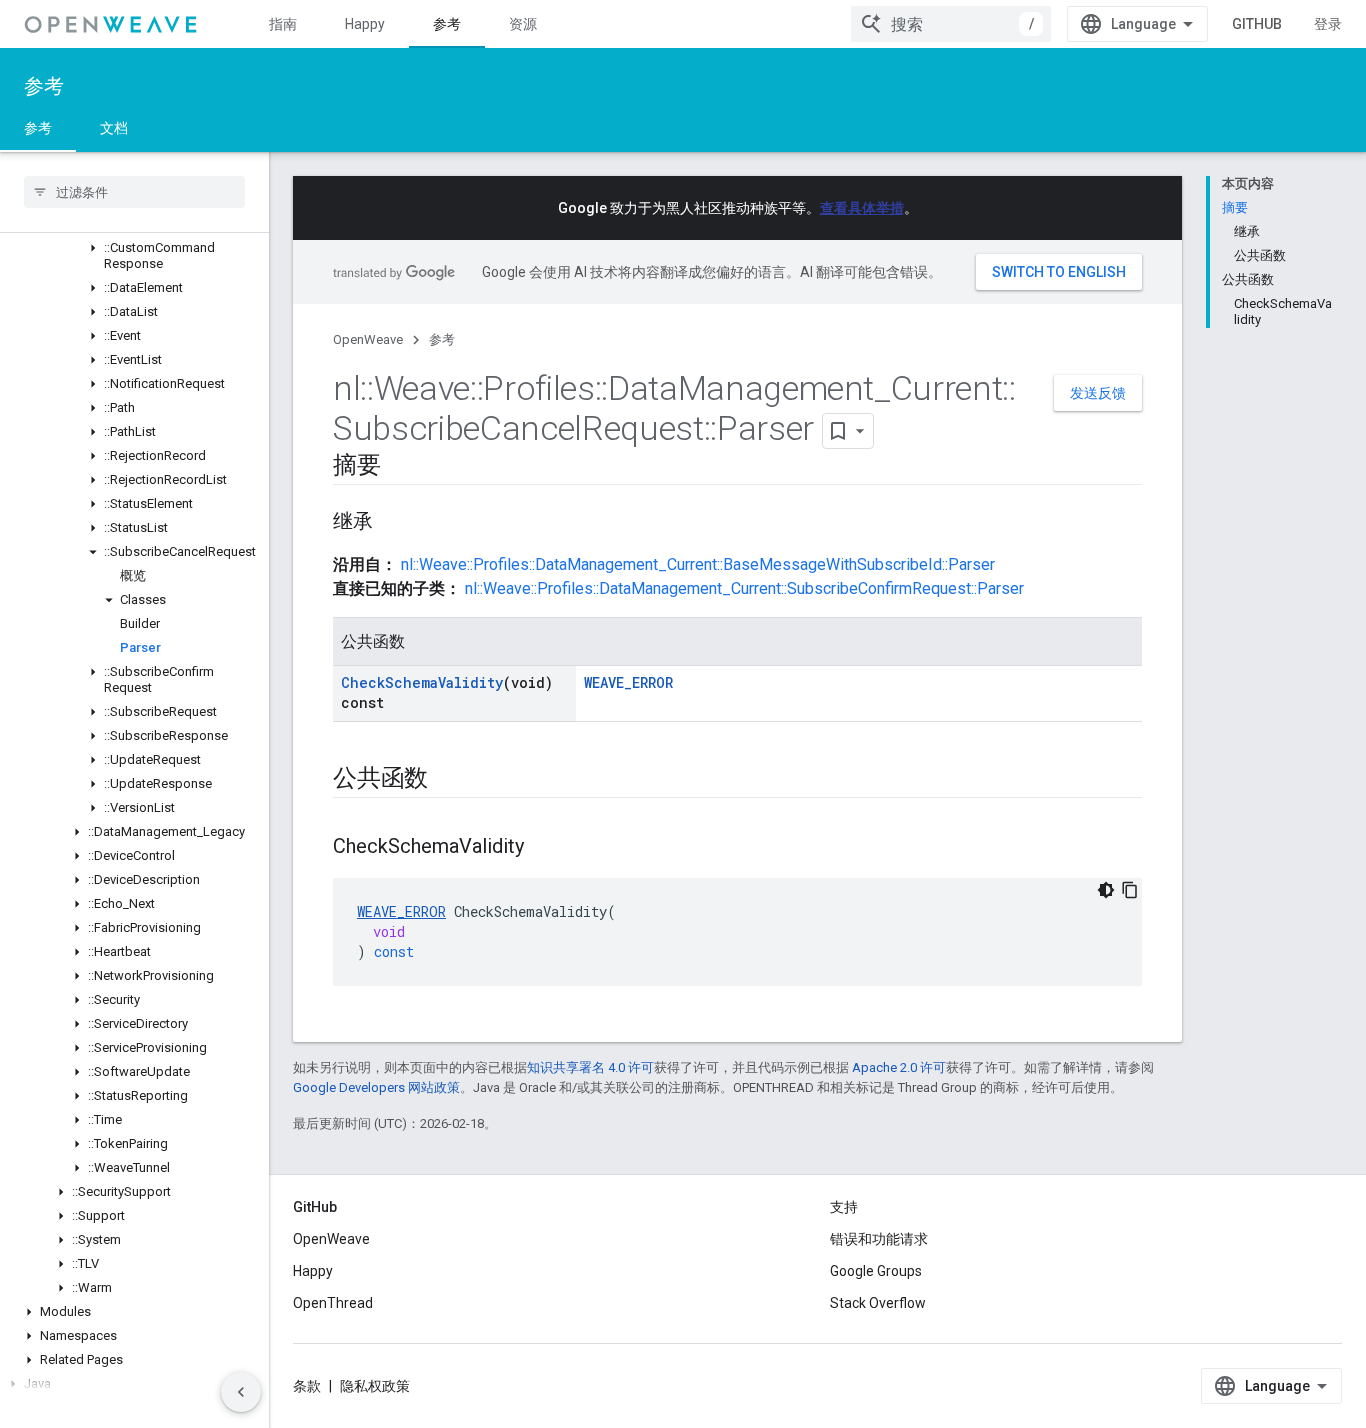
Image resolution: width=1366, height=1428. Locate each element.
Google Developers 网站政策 (376, 1087)
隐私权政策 (375, 1386)
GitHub (1257, 24)
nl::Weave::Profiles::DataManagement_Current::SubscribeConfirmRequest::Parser (744, 588)
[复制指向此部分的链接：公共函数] (448, 780)
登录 (1328, 24)
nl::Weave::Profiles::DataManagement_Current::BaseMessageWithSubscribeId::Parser (698, 564)
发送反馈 (1098, 393)
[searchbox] (134, 192)
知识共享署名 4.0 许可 (590, 1067)
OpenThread (333, 1303)
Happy (365, 24)
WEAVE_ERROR (628, 682)
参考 (447, 24)
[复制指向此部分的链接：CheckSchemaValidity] (544, 848)
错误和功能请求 (879, 1239)
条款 (307, 1386)
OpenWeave (368, 339)
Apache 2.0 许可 (899, 1067)
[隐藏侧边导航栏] (241, 1392)
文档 (114, 128)
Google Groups (876, 1271)
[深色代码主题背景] (1106, 890)
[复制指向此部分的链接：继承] (393, 523)
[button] (134, 256)
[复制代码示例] (1130, 890)
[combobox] (951, 24)
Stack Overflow (878, 1303)
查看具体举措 (862, 208)
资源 (523, 24)
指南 (283, 24)
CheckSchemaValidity (422, 682)
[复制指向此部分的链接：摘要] (401, 467)
